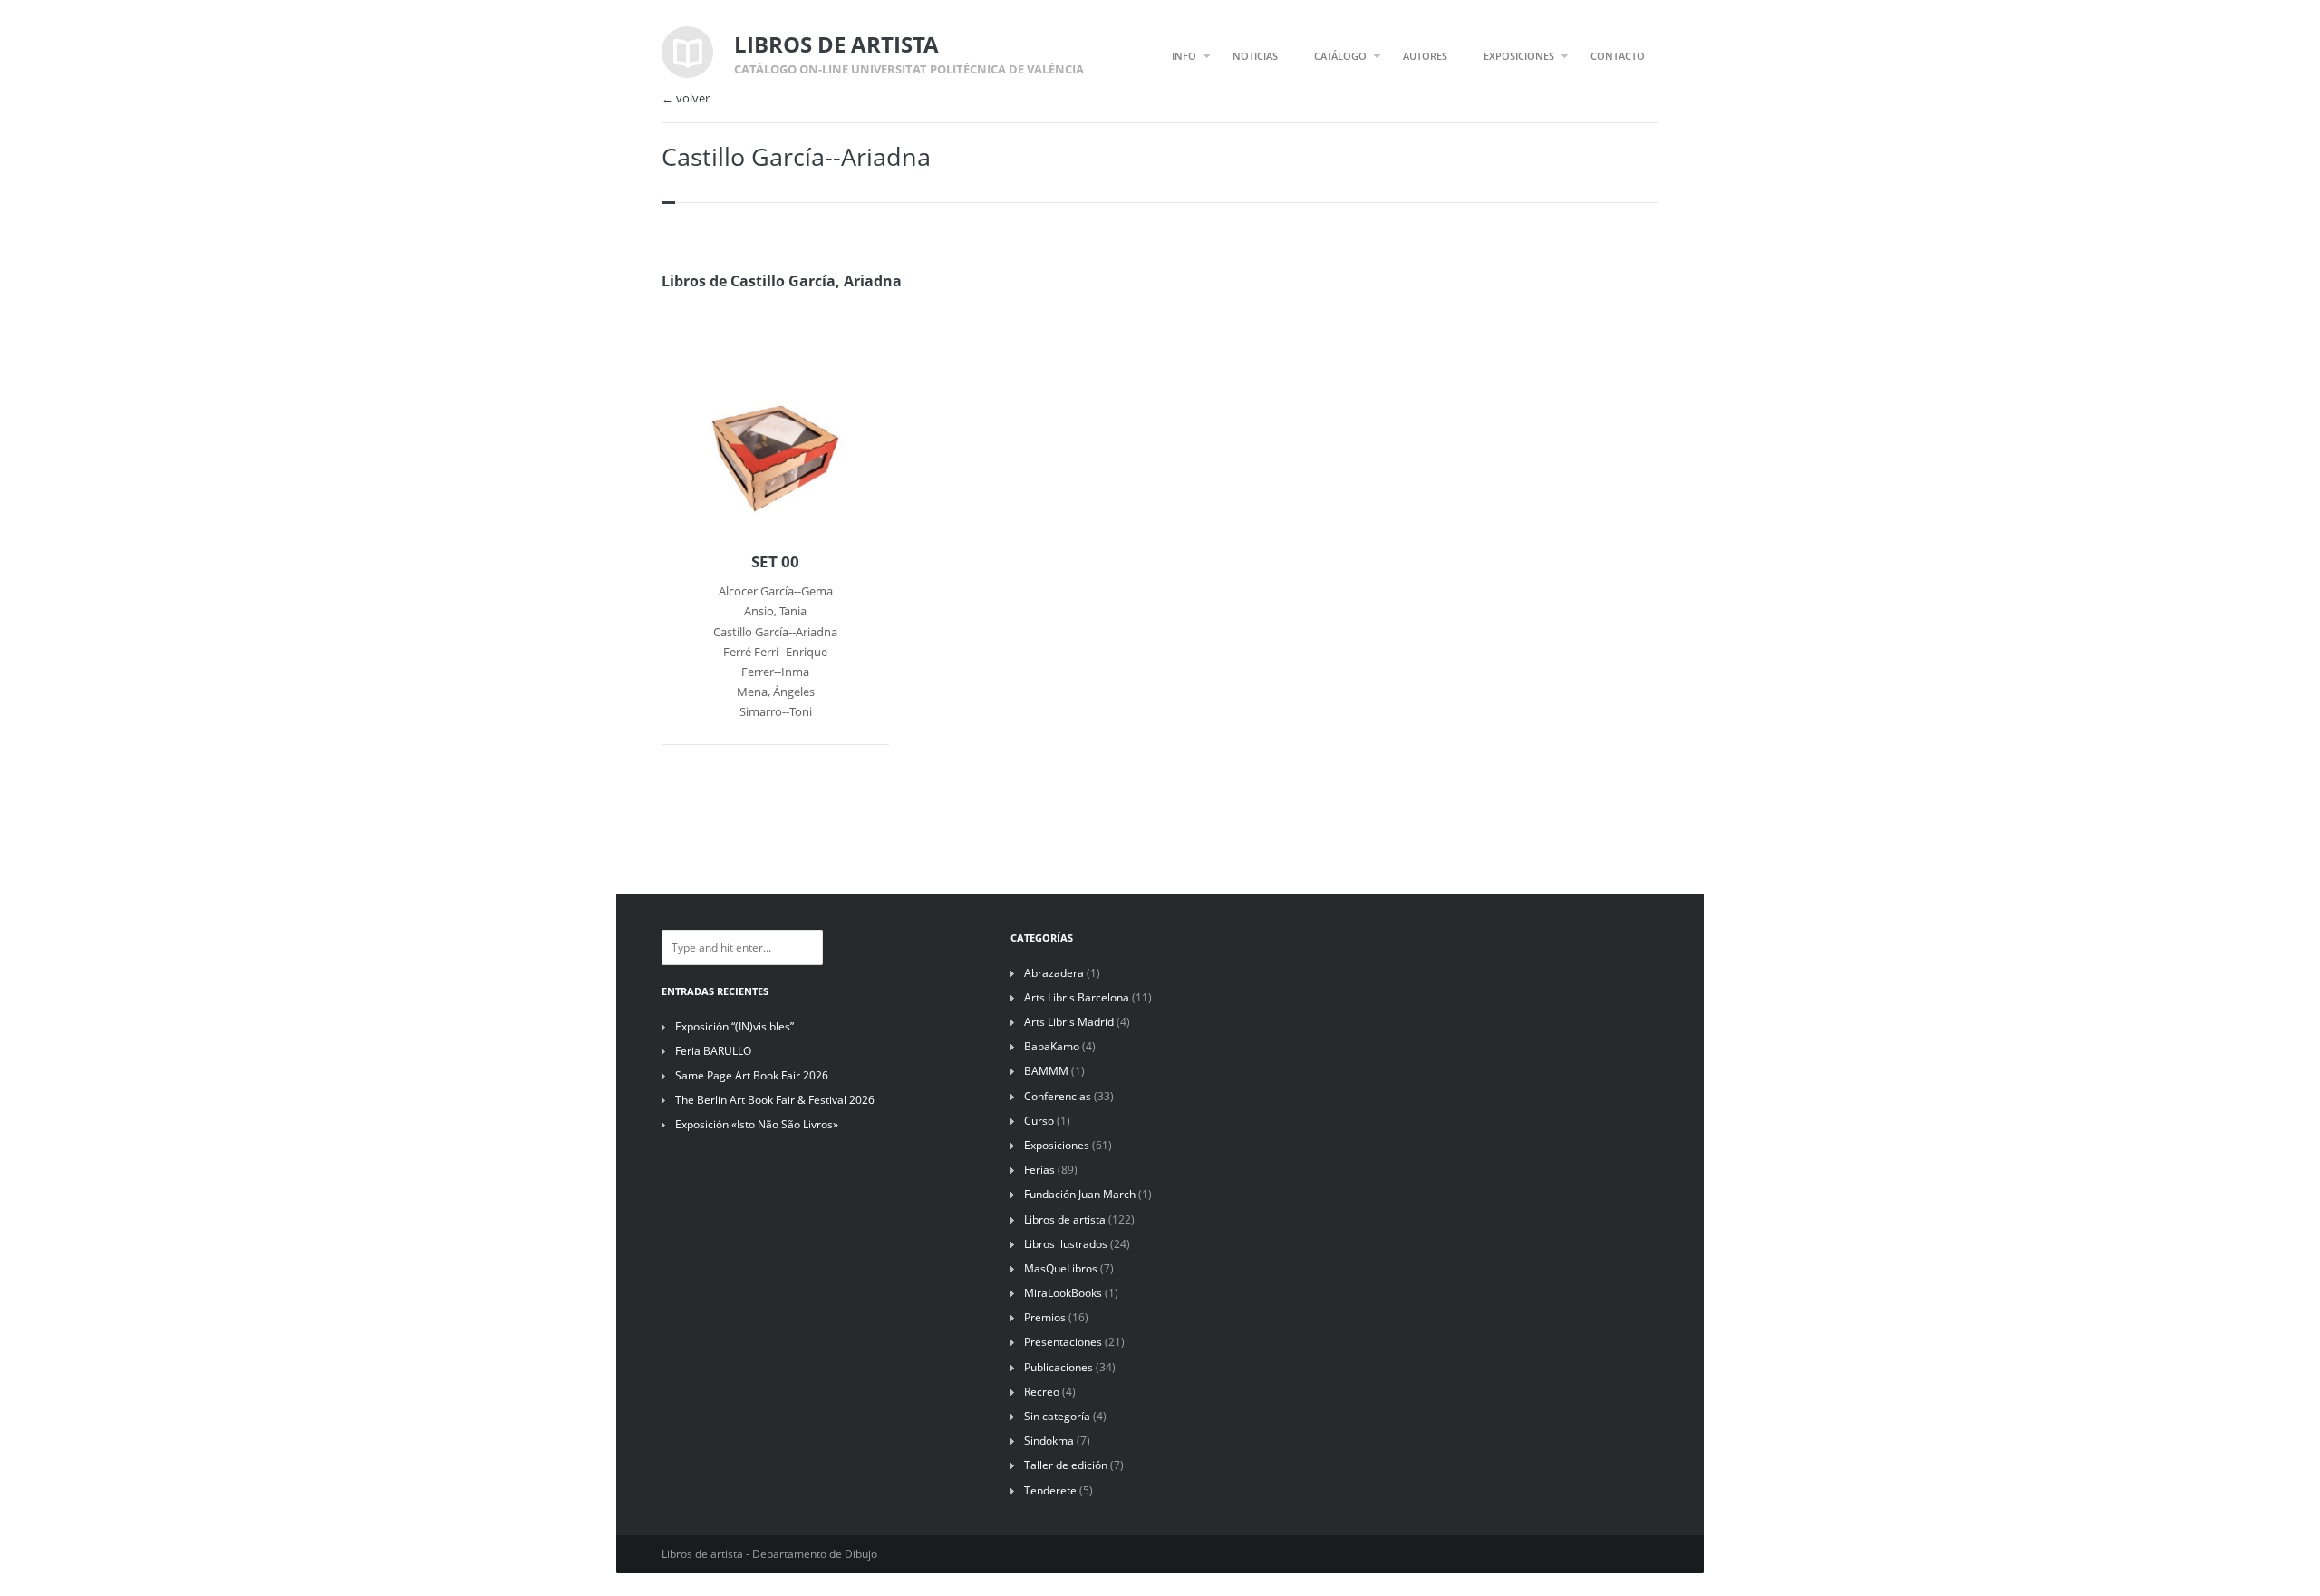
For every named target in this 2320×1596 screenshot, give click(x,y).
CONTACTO (1618, 56)
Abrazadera (1054, 973)
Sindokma (1049, 1441)
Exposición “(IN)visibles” (735, 1026)
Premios (1045, 1317)
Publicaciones (1058, 1367)
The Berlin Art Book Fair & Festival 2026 (775, 1100)
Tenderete (1050, 1490)
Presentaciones (1063, 1342)
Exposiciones (1057, 1145)
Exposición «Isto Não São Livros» (757, 1124)
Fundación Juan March (1080, 1194)
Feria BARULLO (713, 1051)
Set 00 (775, 562)
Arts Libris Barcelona (1077, 997)
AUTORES (1425, 56)
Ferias (1039, 1170)
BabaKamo (1052, 1046)
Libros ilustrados (1066, 1244)
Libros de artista (1065, 1219)
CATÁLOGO (1340, 56)
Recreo (1042, 1392)
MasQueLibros (1061, 1268)
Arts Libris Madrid (1069, 1022)
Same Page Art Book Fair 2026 (752, 1075)
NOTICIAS (1255, 56)
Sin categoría (1057, 1416)
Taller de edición (1066, 1465)
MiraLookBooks (1063, 1293)
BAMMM (1046, 1071)
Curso (1039, 1121)
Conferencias (1058, 1096)
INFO (1184, 56)
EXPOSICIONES (1519, 56)
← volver (686, 98)
